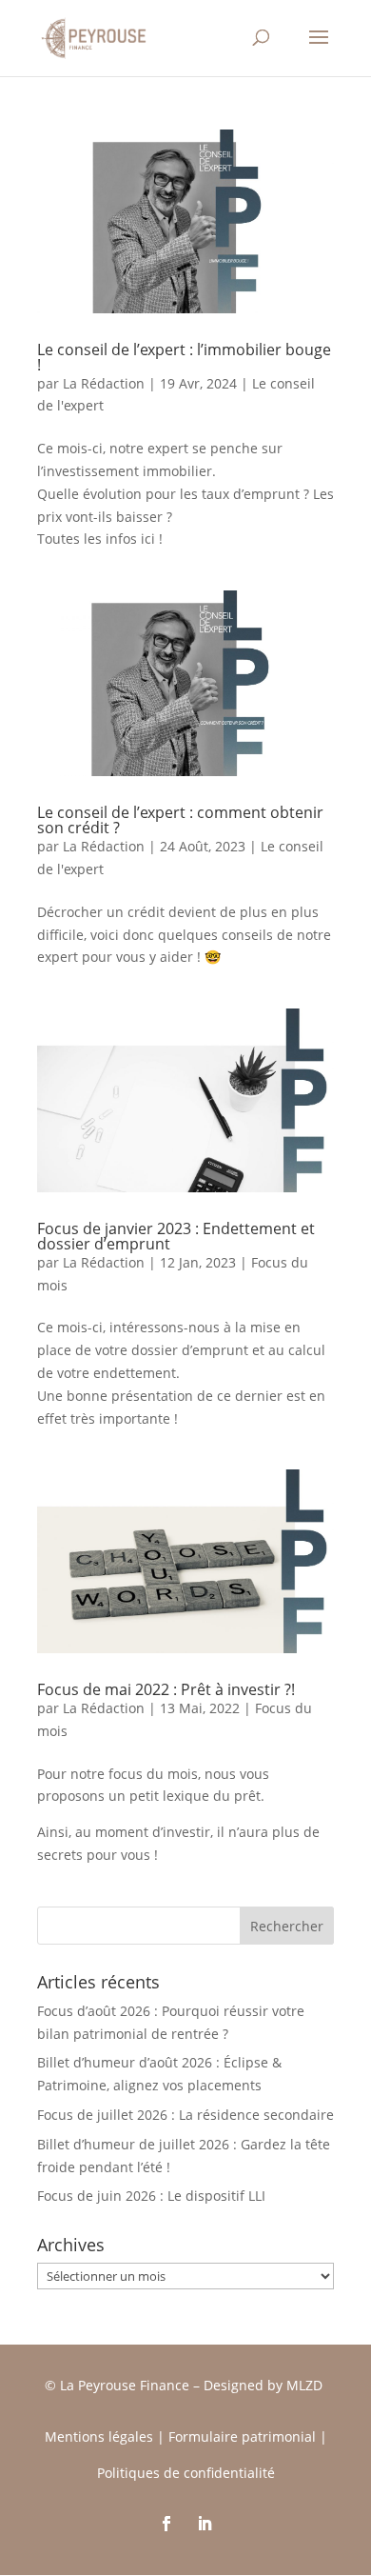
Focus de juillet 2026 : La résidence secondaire (185, 2115)
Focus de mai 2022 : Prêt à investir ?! (166, 1689)
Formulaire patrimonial (242, 2436)
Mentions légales (99, 2436)
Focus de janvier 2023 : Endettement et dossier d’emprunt (176, 1236)
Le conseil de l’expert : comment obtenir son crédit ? (180, 820)
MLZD (306, 2385)
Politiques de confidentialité (186, 2473)
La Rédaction (104, 383)
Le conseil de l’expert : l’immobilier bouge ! (184, 357)
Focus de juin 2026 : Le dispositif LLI (151, 2196)
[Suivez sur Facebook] (166, 2524)
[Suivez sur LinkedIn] (205, 2524)
